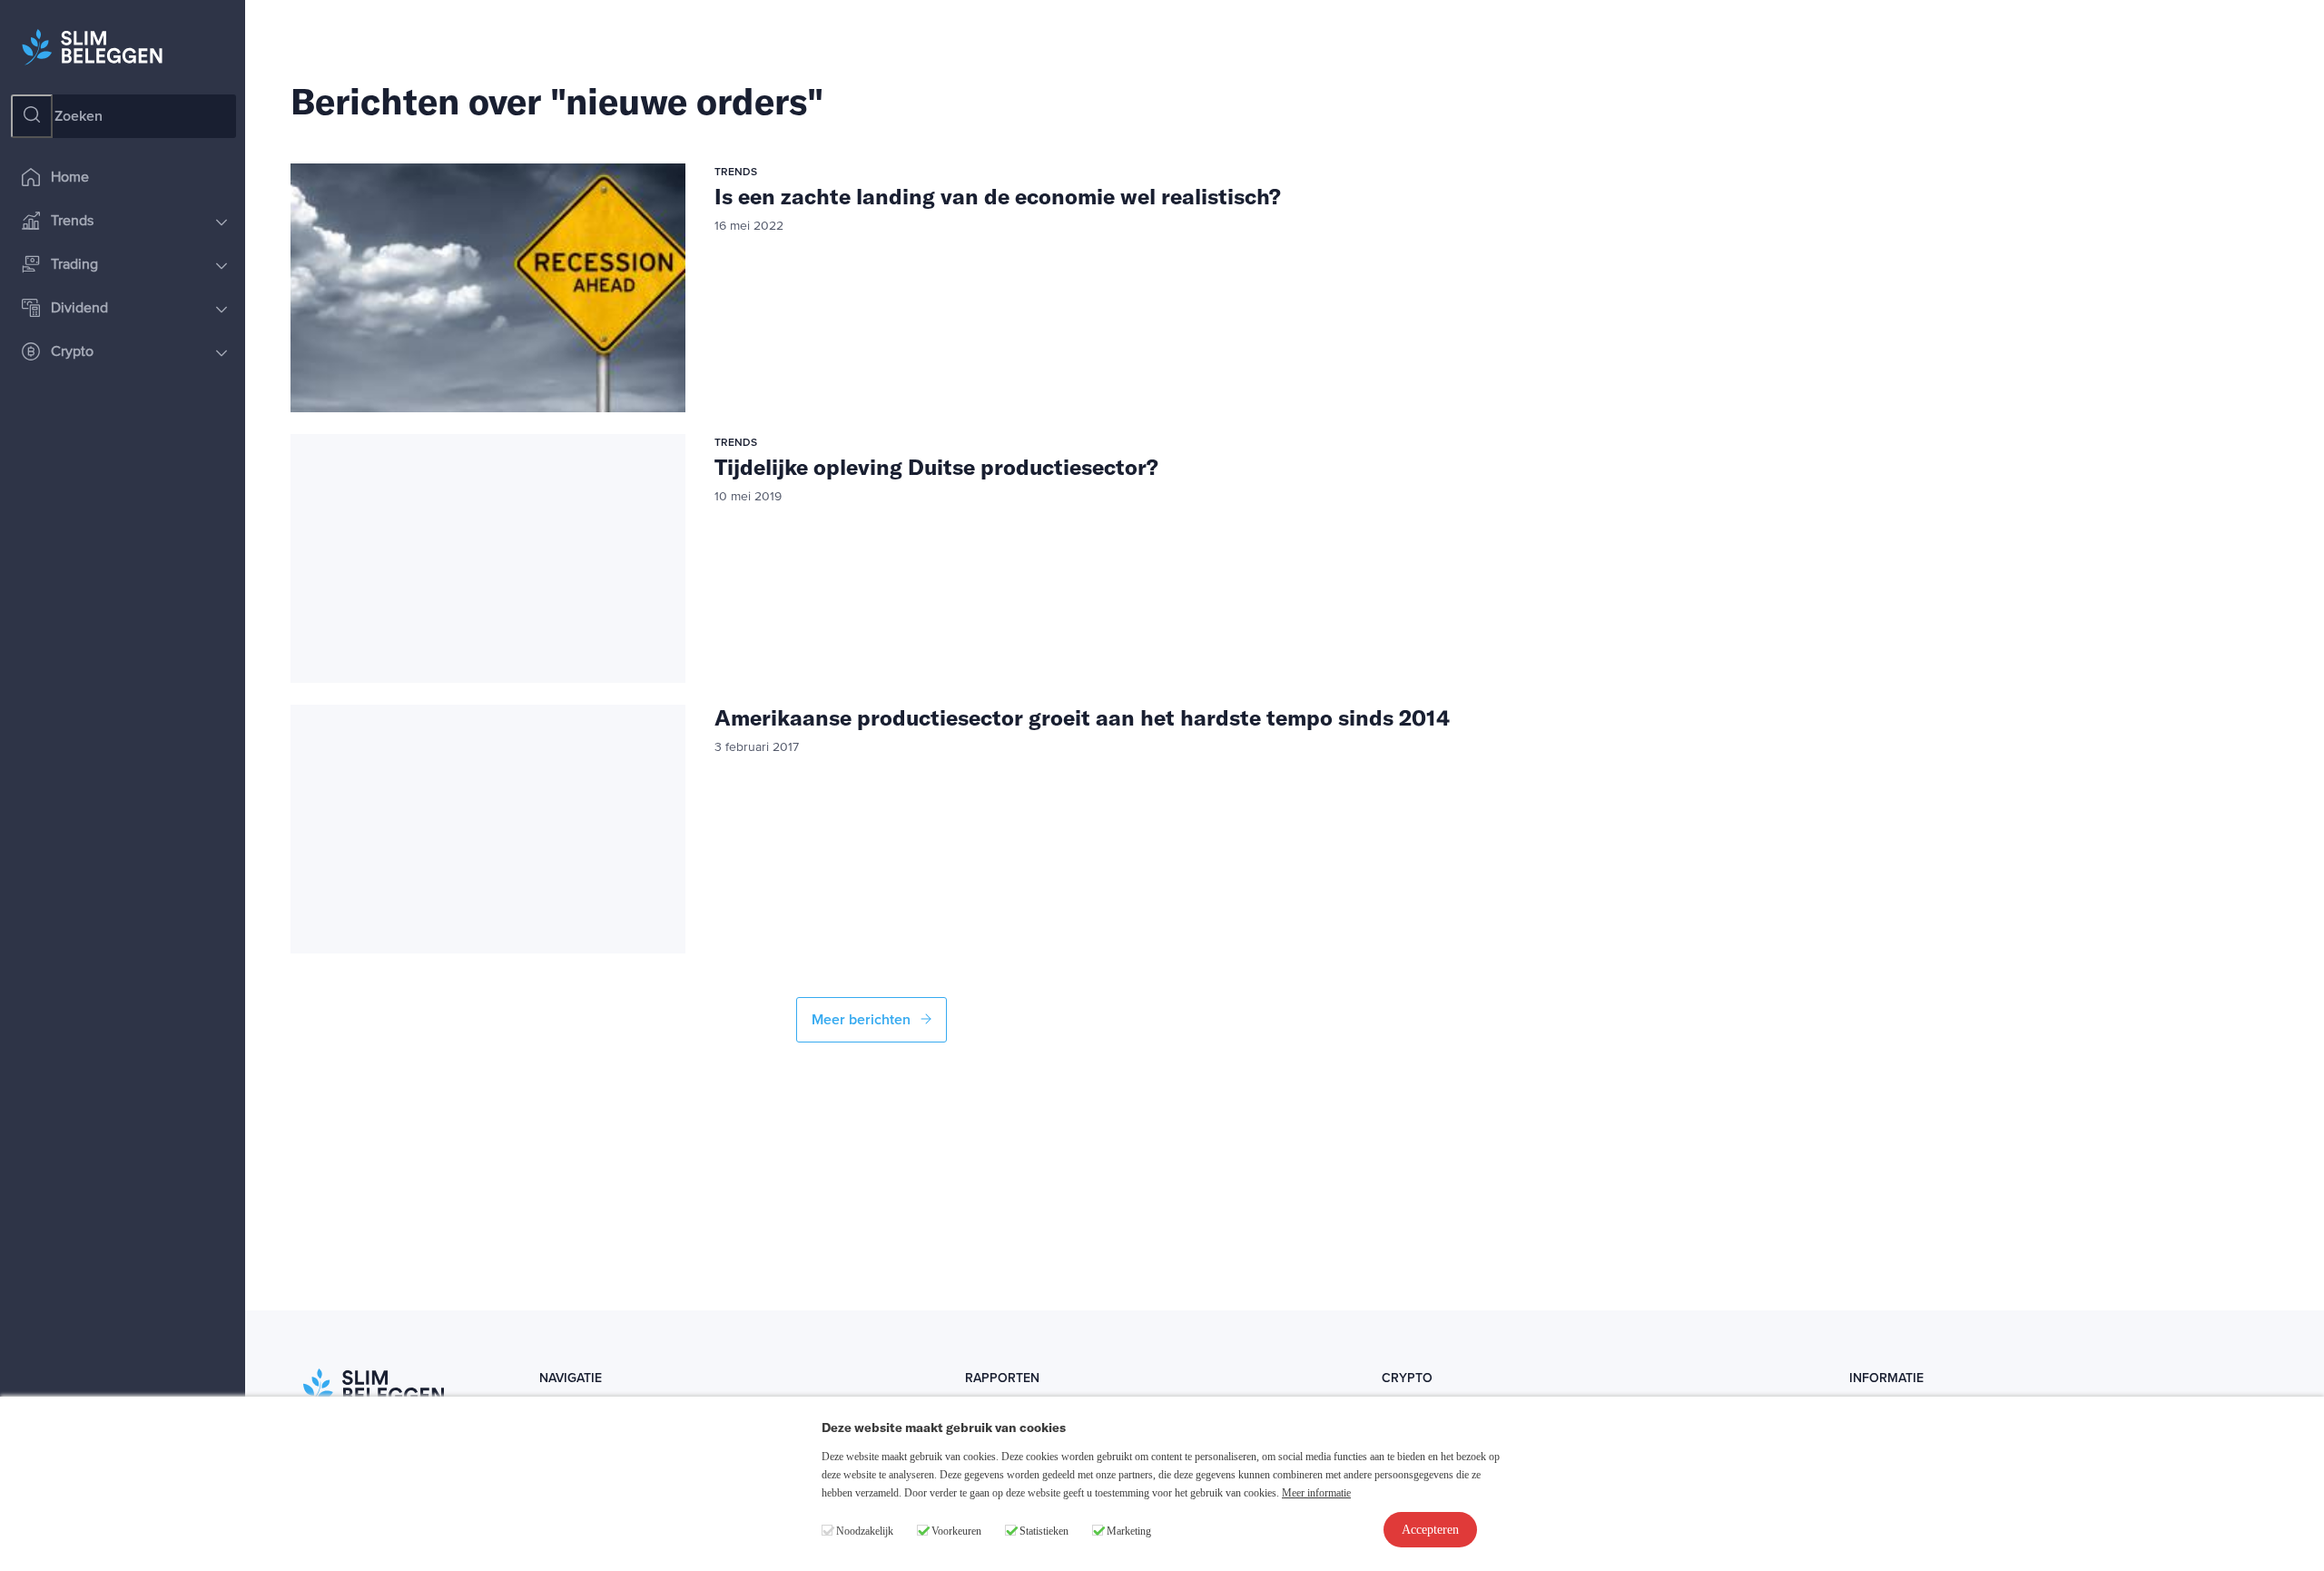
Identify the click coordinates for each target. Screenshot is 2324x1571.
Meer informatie (1316, 1493)
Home (70, 178)
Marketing (1129, 1531)
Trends (72, 222)
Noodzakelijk (865, 1531)
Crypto (72, 352)
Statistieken (1044, 1531)
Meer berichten (863, 1020)
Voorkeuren (956, 1531)
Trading (74, 265)
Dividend (79, 309)
